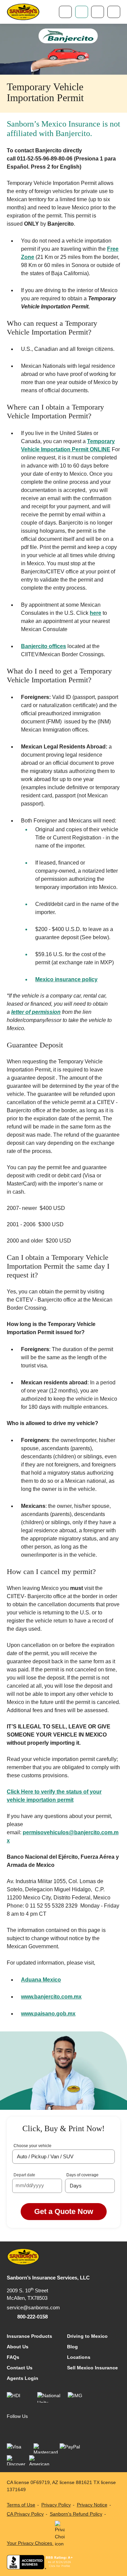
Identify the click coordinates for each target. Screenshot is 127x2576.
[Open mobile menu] (114, 12)
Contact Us (20, 2368)
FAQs (13, 2357)
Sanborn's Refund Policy (76, 2514)
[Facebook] (12, 2428)
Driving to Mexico (87, 2336)
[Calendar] (55, 2186)
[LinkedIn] (26, 2428)
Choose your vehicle (33, 2146)
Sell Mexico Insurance (92, 2368)
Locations (79, 2357)
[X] (39, 2428)
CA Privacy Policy (25, 2514)
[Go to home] (23, 12)
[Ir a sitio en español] (98, 12)
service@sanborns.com (33, 2307)
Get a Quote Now (64, 2211)
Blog (72, 2347)
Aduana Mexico (41, 1980)
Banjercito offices (44, 646)
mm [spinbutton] (20, 2185)
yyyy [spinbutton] (39, 2185)
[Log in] (82, 12)
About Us (18, 2347)
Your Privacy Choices (30, 2543)
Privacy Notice (92, 2505)
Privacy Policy (56, 2505)
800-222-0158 (33, 2317)
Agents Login (23, 2378)
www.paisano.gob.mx (48, 2014)
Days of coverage (82, 2175)
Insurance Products (29, 2336)
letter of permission (36, 1012)
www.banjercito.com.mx (51, 1997)
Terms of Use (21, 2505)
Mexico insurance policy (66, 979)
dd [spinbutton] (29, 2185)
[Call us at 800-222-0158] (65, 12)
